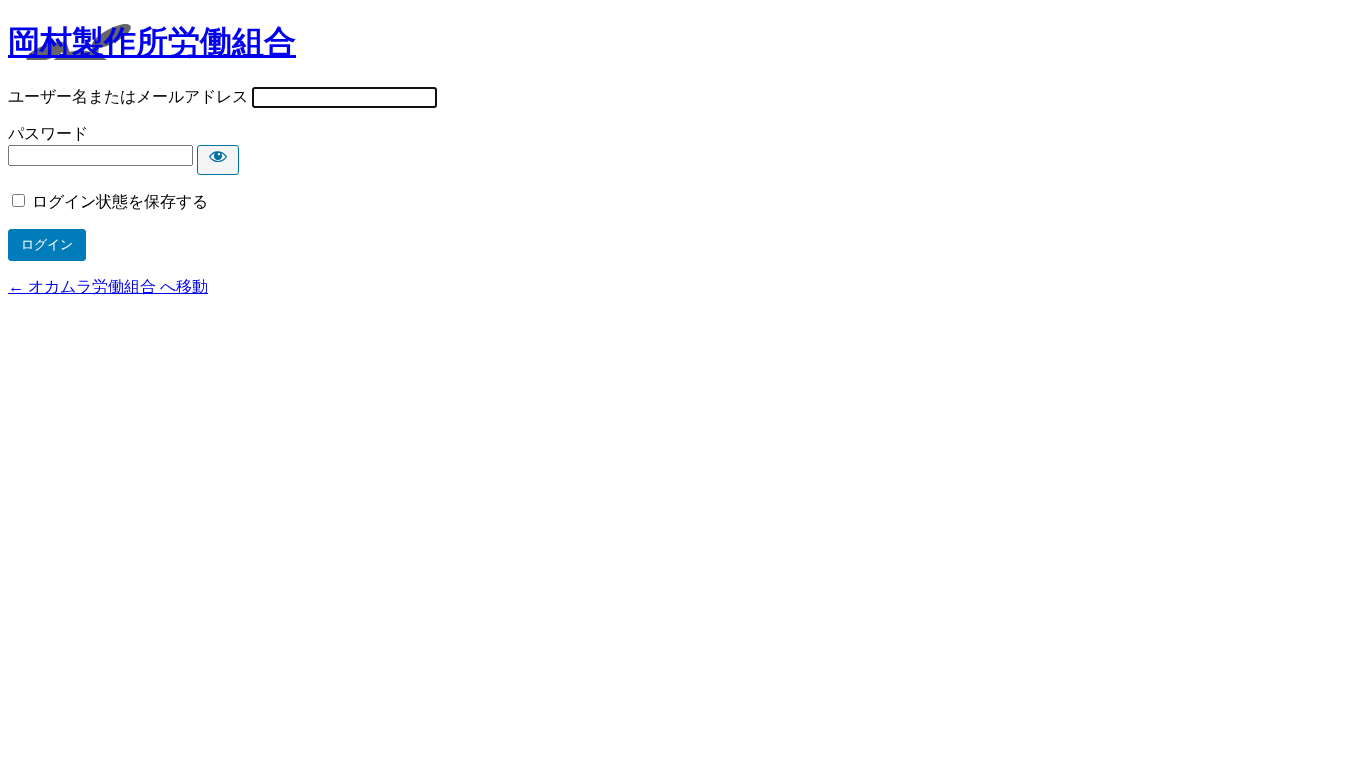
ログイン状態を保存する (120, 201)
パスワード (48, 133)
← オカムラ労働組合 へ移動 (108, 286)
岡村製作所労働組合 (152, 42)
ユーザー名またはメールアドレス (128, 96)
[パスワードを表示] (218, 160)
